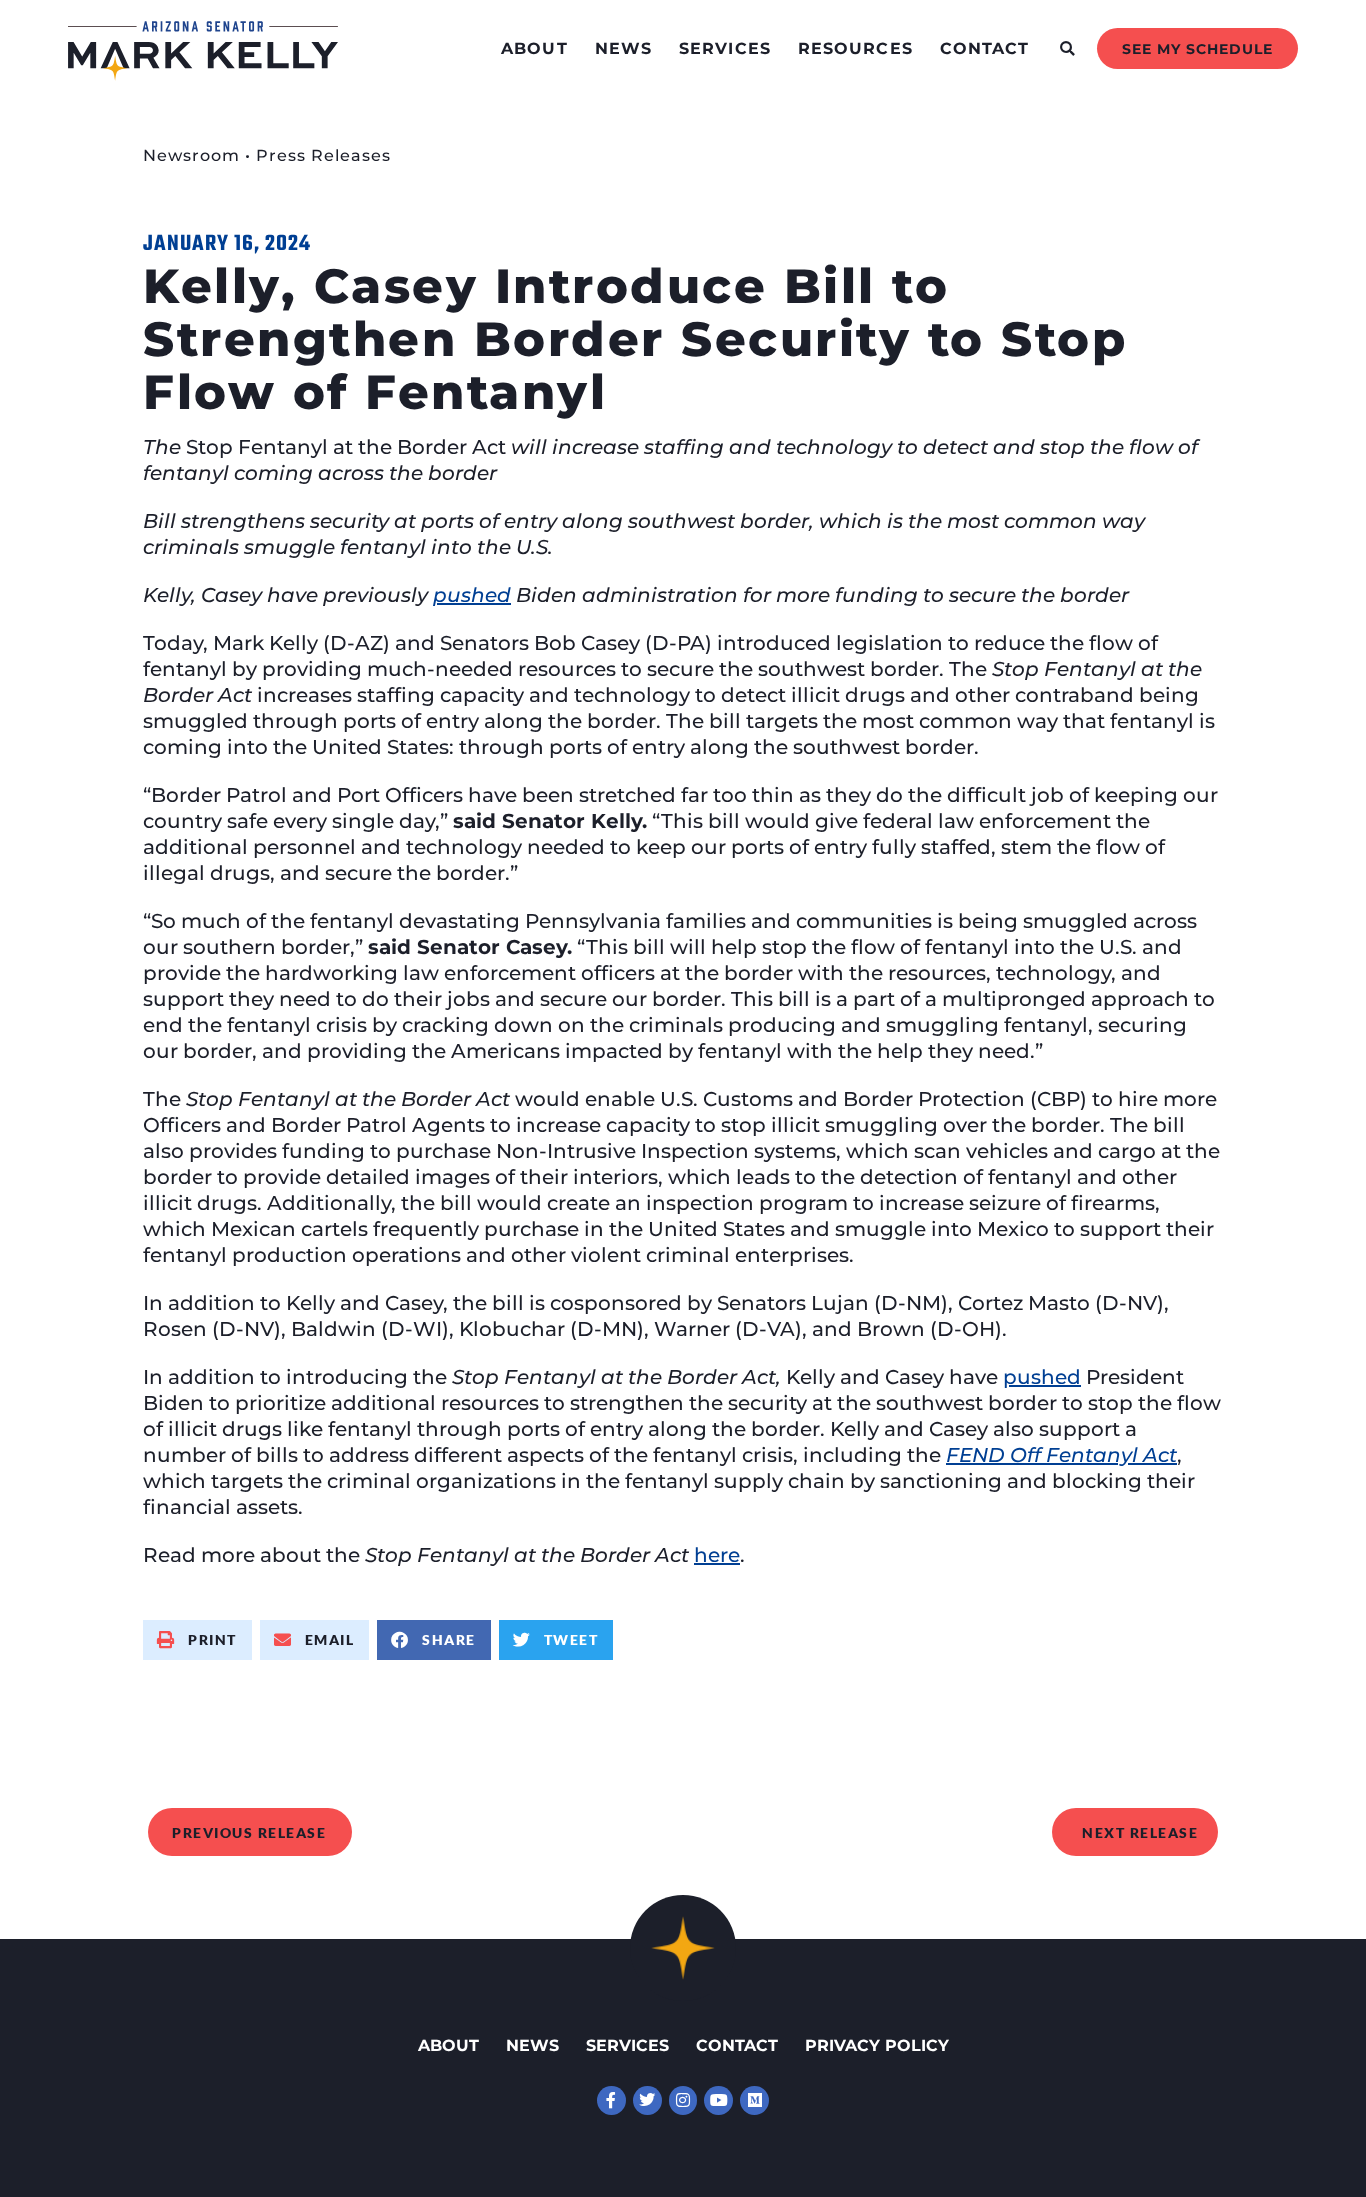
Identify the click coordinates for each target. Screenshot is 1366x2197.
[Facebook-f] (611, 2100)
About (534, 48)
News (623, 48)
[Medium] (754, 2100)
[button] (1067, 48)
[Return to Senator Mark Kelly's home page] (203, 74)
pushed (1042, 1377)
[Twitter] (647, 2100)
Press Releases (323, 155)
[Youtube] (718, 2100)
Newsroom (191, 155)
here (717, 1555)
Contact (985, 48)
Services (725, 48)
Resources (855, 48)
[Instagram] (683, 2100)
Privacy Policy (877, 2045)
